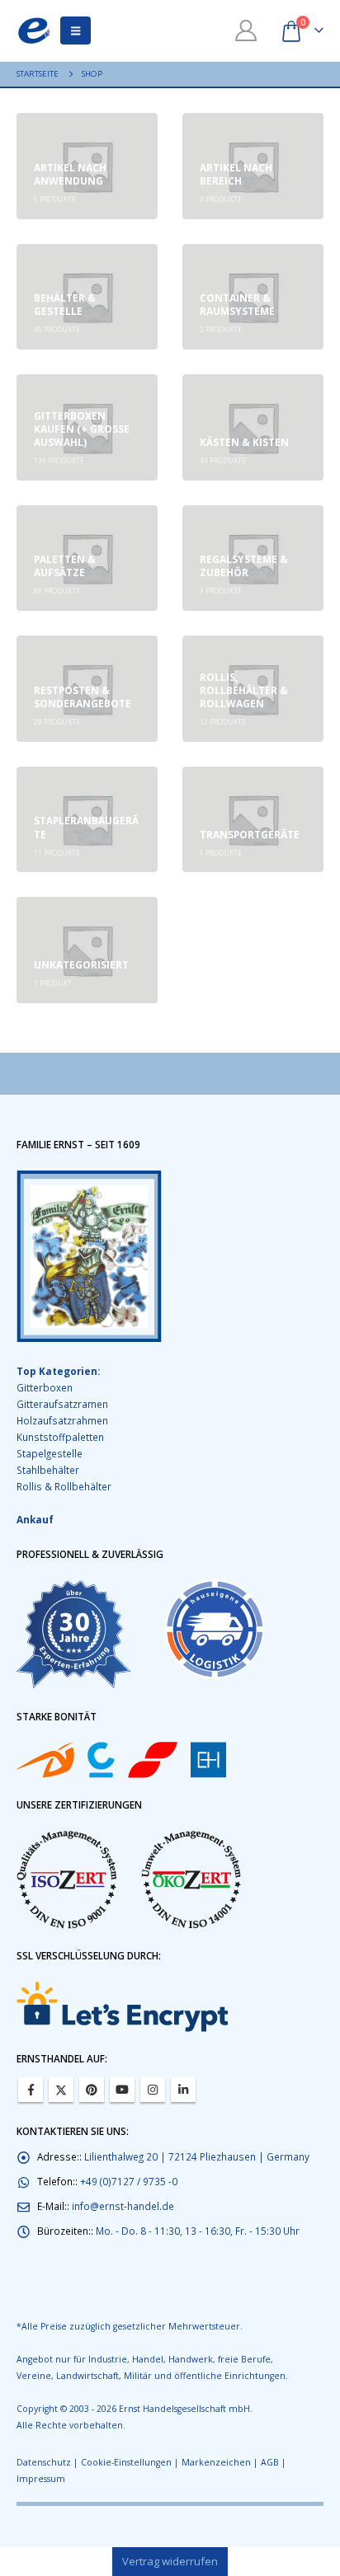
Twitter (61, 2090)
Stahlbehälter (48, 1470)
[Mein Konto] (246, 30)
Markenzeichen (216, 2462)
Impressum (41, 2479)
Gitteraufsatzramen (62, 1404)
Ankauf (35, 1519)
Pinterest (92, 2090)
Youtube (122, 2090)
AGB (270, 2462)
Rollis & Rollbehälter (64, 1486)
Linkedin (183, 2090)
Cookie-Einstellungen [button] (126, 2462)
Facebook (31, 2090)
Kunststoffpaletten (60, 1437)
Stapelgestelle (50, 1453)
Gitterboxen (45, 1387)
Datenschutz (44, 2462)
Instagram (153, 2090)
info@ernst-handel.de (123, 2206)
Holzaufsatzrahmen (62, 1420)
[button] (76, 30)
